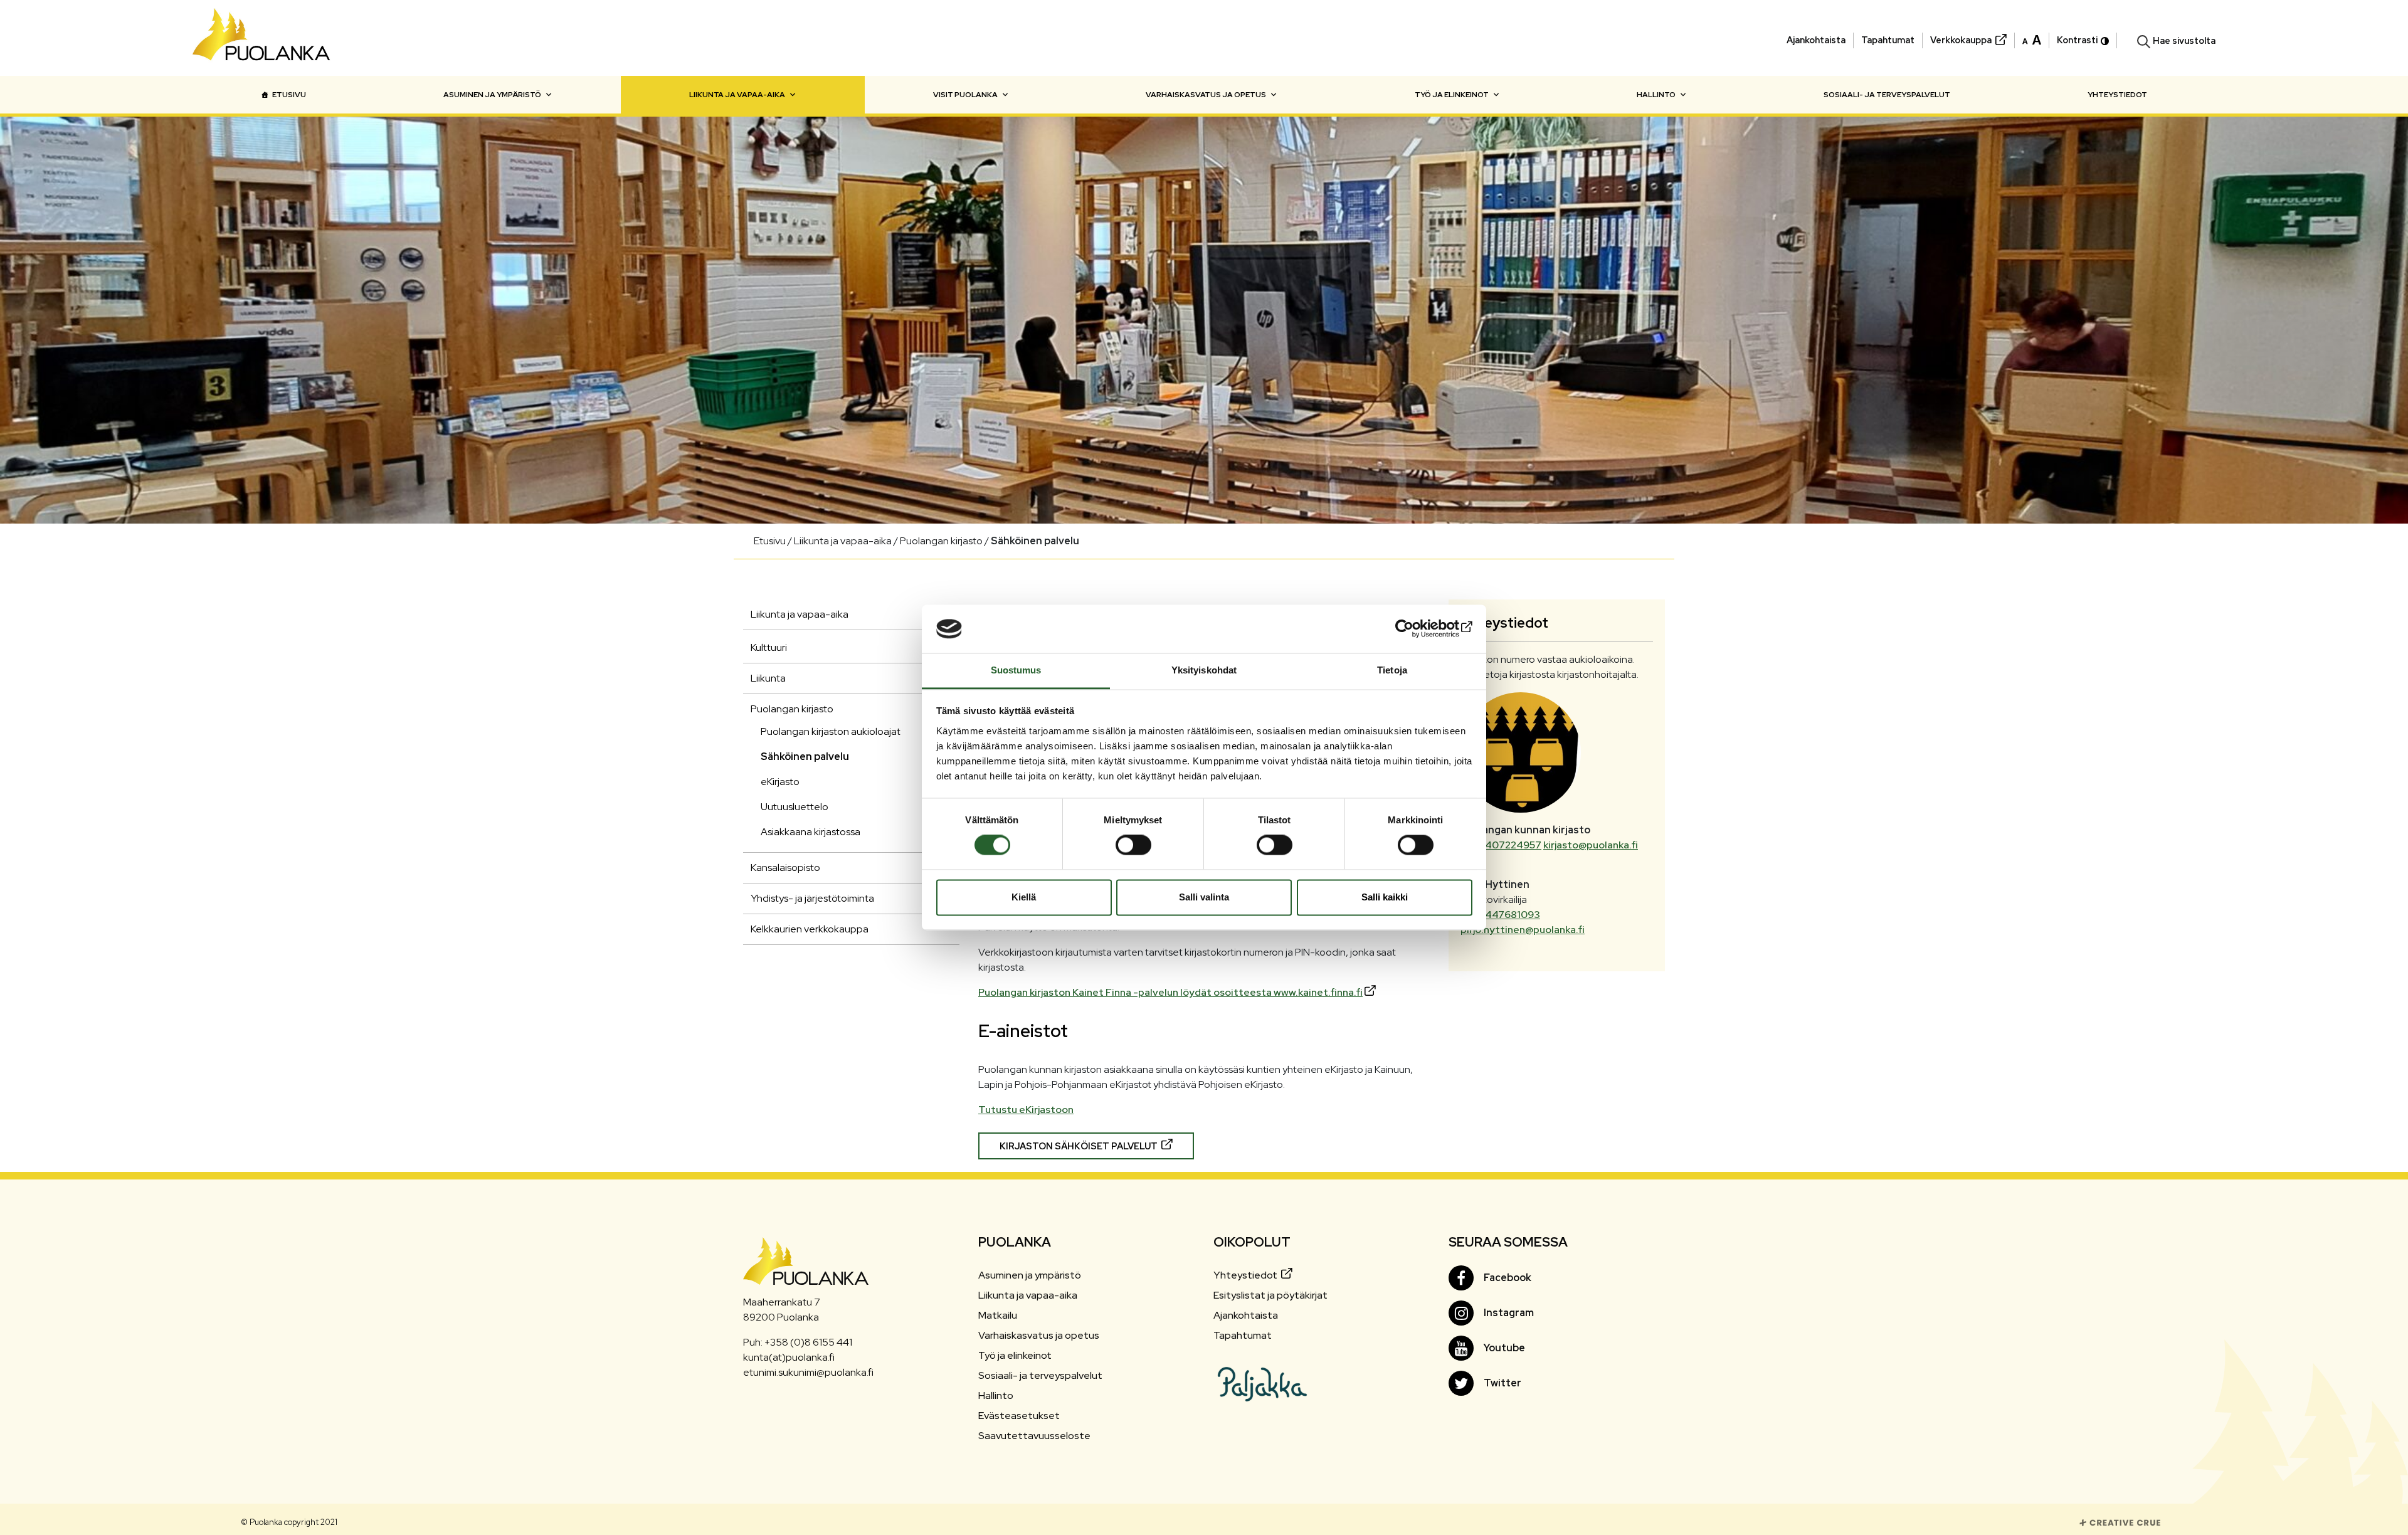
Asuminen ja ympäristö (492, 95)
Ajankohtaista (1816, 40)
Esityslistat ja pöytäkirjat (1270, 1295)
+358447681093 (1500, 915)
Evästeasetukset (1019, 1416)
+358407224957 (1501, 845)
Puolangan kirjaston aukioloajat (831, 731)
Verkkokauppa (1961, 40)
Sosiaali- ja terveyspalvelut (1887, 95)
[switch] (1133, 845)
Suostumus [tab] (1016, 670)
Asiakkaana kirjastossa (811, 832)
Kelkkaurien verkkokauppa (810, 929)
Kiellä (1024, 897)
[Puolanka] (261, 38)
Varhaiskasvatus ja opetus (1206, 95)
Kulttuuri (769, 647)
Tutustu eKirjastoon (1026, 1110)
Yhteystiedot (2117, 95)
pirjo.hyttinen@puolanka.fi (1523, 930)
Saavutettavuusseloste (1034, 1436)
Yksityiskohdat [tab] (1204, 670)
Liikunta (768, 678)
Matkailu (998, 1315)
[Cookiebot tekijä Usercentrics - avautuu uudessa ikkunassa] (1418, 629)
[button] (2032, 39)
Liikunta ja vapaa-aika (737, 95)
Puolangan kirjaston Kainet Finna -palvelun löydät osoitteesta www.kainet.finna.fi (1170, 992)
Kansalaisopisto (785, 868)
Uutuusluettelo (795, 807)
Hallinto (1656, 95)
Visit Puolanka (965, 95)
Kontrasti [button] (2077, 40)
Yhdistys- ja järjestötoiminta (812, 898)
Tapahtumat (1888, 40)
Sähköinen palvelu (805, 757)
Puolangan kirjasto (792, 709)
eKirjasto (780, 782)
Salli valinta (1204, 897)
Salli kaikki (1385, 897)
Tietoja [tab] (1392, 670)
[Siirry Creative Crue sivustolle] (2120, 1522)
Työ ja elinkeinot (1452, 95)
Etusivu (289, 95)
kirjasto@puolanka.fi (1591, 845)
